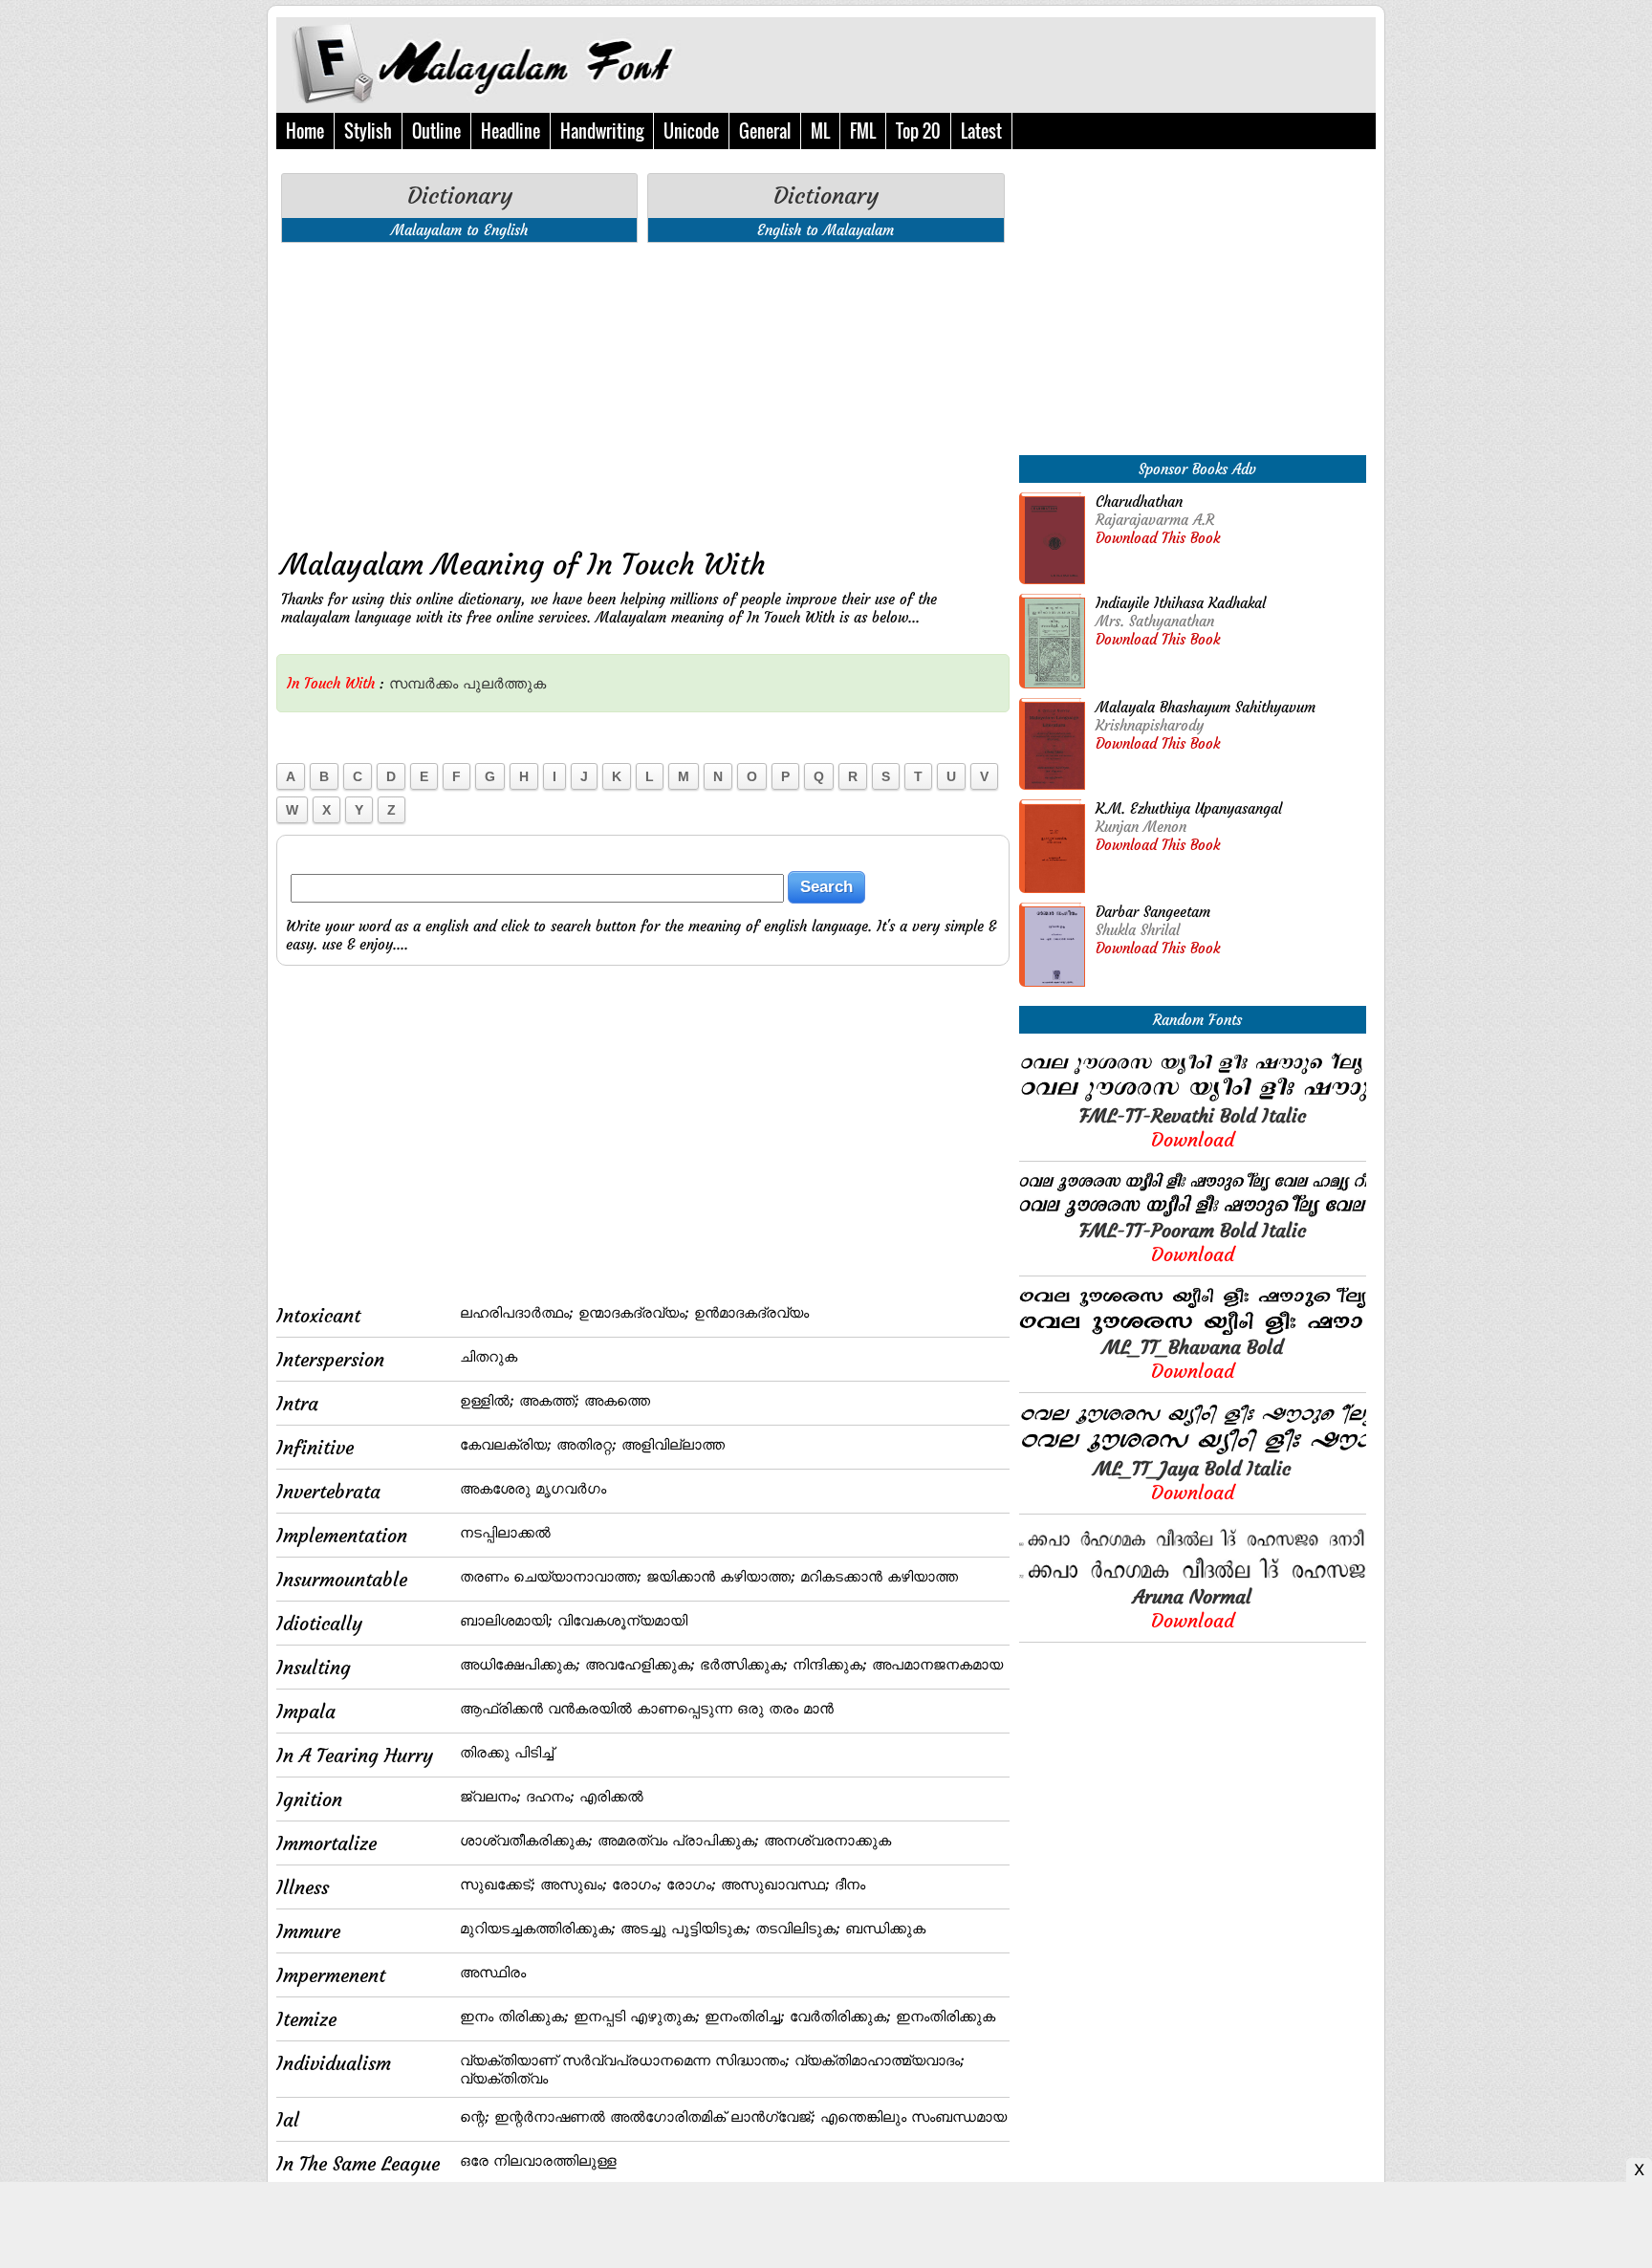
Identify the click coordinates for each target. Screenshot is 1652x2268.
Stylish (368, 131)
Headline (511, 131)
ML (820, 131)
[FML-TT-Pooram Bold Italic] (1193, 1213)
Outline (436, 131)
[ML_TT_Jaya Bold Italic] (1193, 1451)
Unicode (691, 131)
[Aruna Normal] (1193, 1579)
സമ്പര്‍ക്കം (424, 683)
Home (305, 131)
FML (863, 131)
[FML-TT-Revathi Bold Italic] (1193, 1098)
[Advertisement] (643, 391)
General (765, 131)
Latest (981, 131)
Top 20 (918, 131)
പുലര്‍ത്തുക (504, 683)
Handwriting (602, 131)
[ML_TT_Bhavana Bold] (1193, 1330)
